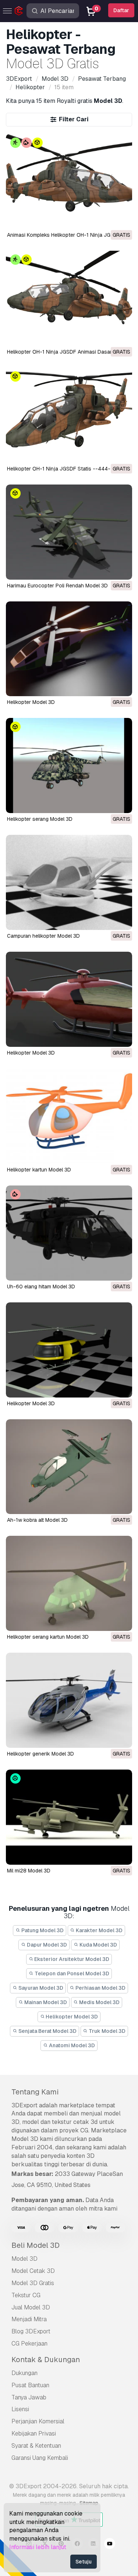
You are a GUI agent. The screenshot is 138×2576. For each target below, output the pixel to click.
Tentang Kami (35, 2092)
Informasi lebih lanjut (38, 2547)
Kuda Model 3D (98, 1945)
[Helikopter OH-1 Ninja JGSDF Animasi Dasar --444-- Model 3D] (69, 298)
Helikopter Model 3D (31, 702)
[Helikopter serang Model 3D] (69, 765)
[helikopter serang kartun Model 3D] (69, 1583)
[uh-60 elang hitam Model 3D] (69, 1233)
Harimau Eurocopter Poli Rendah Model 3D (57, 586)
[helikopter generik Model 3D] (69, 1700)
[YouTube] (110, 2545)
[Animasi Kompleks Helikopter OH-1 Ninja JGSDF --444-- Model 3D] (69, 181)
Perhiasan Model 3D (100, 1988)
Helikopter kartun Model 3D (39, 1170)
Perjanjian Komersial (38, 2421)
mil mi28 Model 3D (29, 1871)
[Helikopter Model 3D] (69, 649)
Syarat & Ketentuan (36, 2446)
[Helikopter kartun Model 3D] (69, 1116)
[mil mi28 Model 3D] (69, 1817)
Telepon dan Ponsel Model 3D (71, 1973)
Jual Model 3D (31, 2307)
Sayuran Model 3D (40, 1988)
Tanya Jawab (29, 2397)
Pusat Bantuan (30, 2385)
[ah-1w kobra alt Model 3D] (69, 1467)
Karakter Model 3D (99, 1930)
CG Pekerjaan (29, 2344)
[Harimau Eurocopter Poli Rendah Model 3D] (69, 532)
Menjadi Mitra (29, 2319)
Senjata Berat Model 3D (47, 2031)
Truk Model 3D (107, 2031)
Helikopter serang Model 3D (40, 819)
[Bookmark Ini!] (121, 219)
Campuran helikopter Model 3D (43, 936)
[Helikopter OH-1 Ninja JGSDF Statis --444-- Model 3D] (69, 415)
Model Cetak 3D (33, 2271)
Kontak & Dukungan (46, 2360)
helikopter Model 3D (31, 1053)
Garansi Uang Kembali (40, 2458)
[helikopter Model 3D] (69, 999)
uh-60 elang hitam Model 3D (41, 1287)
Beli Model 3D (36, 2245)
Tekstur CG (26, 2295)
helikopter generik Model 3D (40, 1754)
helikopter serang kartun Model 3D (48, 1637)
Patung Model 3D (42, 1930)
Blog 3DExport (31, 2331)
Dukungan (24, 2373)
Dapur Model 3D (46, 1945)
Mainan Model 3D (45, 2002)
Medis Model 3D (99, 2002)
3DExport (24, 2105)
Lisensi (20, 2409)
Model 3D (24, 2259)
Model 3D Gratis (33, 2283)
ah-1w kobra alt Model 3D (37, 1520)
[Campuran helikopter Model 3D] (69, 882)
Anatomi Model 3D (71, 2045)
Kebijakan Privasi (34, 2433)
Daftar (121, 10)
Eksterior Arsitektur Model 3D (71, 1959)
